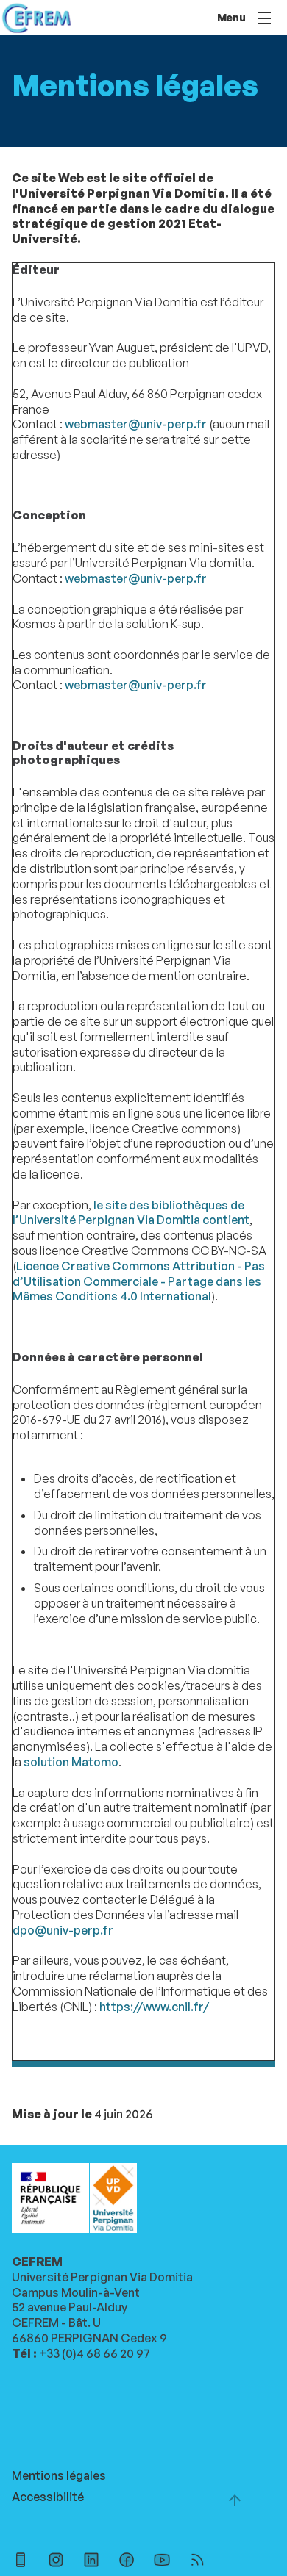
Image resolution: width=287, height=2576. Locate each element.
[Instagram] (56, 2562)
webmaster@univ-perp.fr (136, 424)
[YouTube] (162, 2562)
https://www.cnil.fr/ (154, 2007)
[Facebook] (127, 2562)
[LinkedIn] (91, 2562)
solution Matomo (71, 1762)
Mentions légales (59, 2475)
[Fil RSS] (197, 2562)
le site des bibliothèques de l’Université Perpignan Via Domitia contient (131, 1213)
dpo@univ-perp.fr (63, 1930)
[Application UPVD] (21, 2562)
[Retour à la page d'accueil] (36, 18)
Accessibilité (48, 2497)
